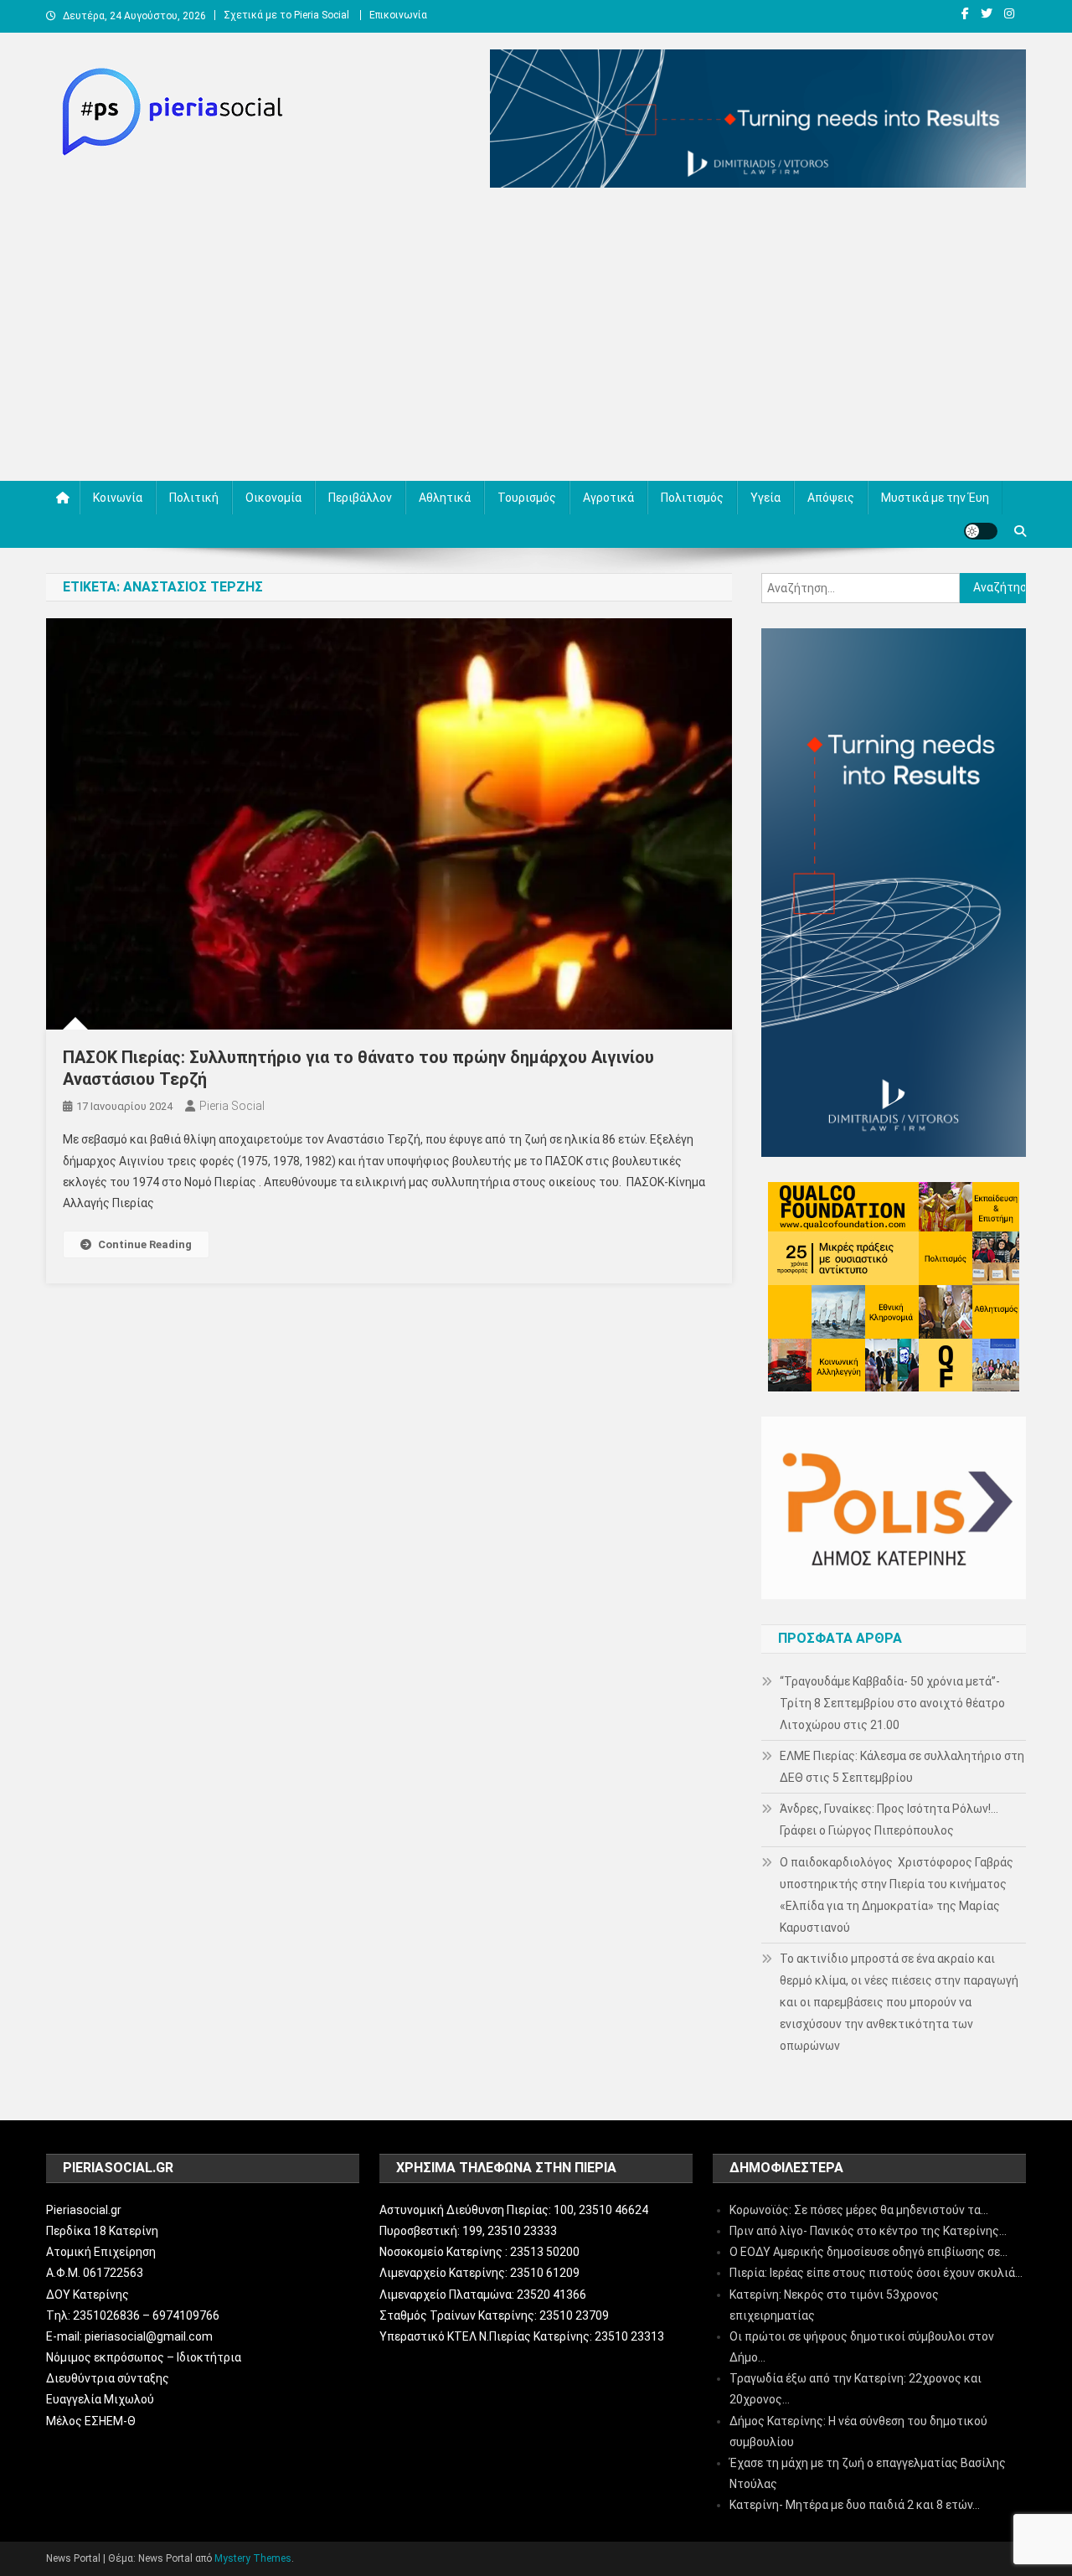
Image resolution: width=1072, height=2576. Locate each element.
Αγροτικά (608, 498)
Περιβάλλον (360, 498)
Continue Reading (145, 1244)
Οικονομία (273, 498)
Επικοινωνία (398, 15)
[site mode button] (981, 531)
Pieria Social (232, 1106)
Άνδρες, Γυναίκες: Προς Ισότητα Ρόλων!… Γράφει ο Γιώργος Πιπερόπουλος (889, 1820)
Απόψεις (831, 498)
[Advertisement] (536, 338)
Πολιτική (194, 498)
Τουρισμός (527, 498)
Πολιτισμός (692, 498)
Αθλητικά (445, 498)
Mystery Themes (253, 2558)
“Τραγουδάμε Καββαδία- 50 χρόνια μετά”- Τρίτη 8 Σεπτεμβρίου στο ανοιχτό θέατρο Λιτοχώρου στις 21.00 (892, 1703)
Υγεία (765, 498)
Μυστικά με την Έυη (935, 498)
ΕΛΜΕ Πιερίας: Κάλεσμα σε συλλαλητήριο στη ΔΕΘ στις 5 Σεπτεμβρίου (902, 1767)
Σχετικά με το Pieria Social (286, 15)
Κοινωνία (118, 498)
